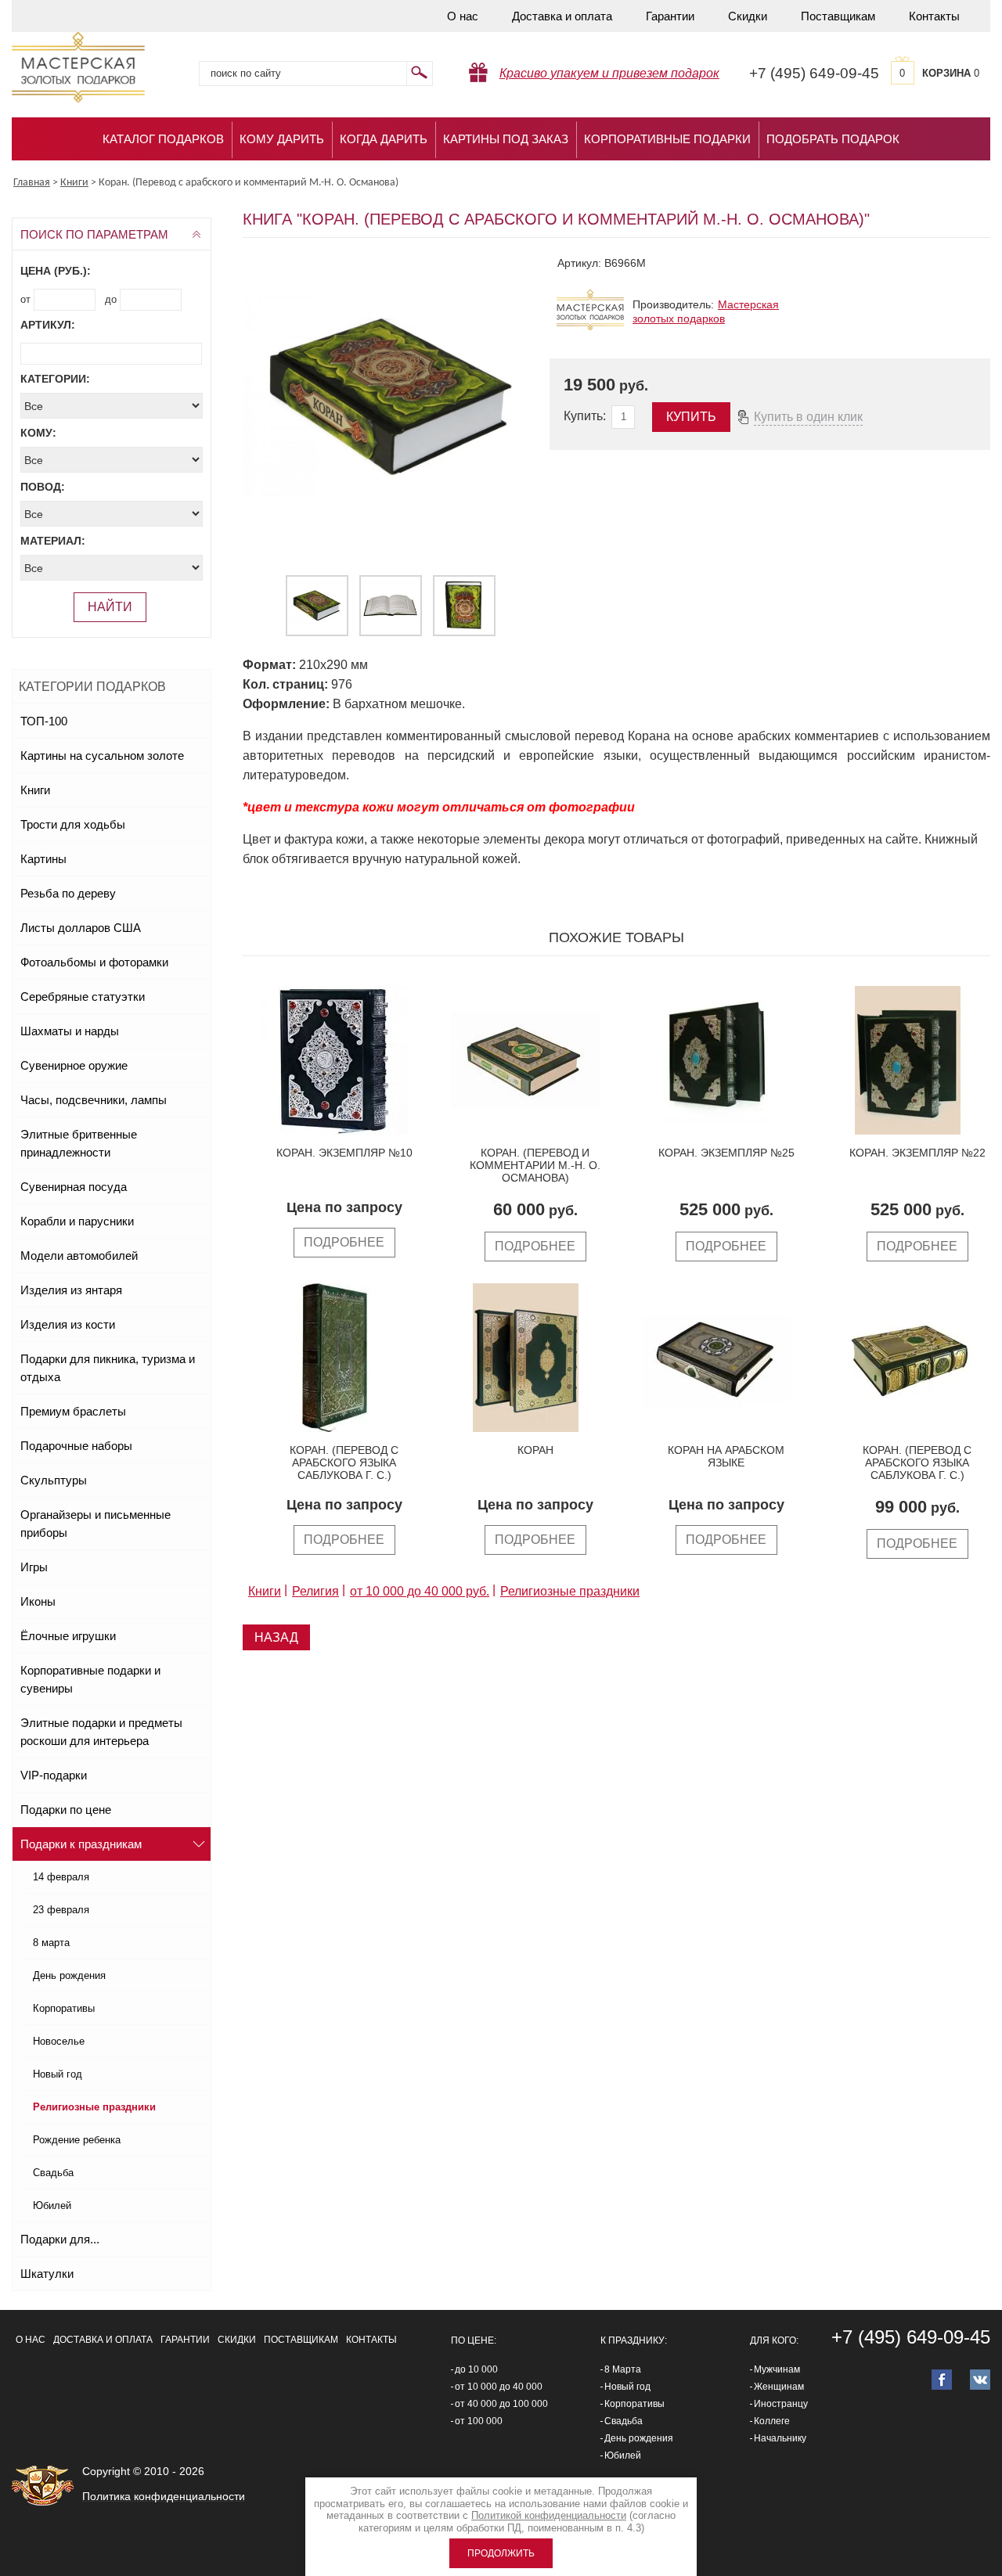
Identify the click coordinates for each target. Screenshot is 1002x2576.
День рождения (69, 1975)
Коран (535, 1450)
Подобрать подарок (833, 139)
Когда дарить (384, 139)
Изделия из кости (68, 1324)
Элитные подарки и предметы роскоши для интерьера (101, 1732)
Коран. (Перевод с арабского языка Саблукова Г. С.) (344, 1462)
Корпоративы (64, 2008)
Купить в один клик (808, 417)
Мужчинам (777, 2369)
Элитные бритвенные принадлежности (79, 1143)
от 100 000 (479, 2421)
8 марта (51, 1943)
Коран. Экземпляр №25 (726, 1153)
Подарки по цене (66, 1810)
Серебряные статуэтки (83, 997)
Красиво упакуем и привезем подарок (609, 73)
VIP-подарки (54, 1775)
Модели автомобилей (79, 1256)
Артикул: (48, 325)
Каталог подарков (163, 139)
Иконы (38, 1601)
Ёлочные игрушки (68, 1636)
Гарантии (670, 16)
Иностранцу (781, 2404)
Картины (43, 859)
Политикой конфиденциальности (549, 2515)
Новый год (58, 2074)
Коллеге (772, 2421)
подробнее (344, 1242)
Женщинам (779, 2387)
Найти (110, 607)
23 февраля (61, 1910)
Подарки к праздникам (81, 1844)
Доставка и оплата (562, 16)
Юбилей (52, 2205)
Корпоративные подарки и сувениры (90, 1679)
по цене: (474, 2340)
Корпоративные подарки (667, 139)
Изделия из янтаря (71, 1290)
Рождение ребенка (77, 2140)
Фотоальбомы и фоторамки (94, 962)
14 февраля (61, 1877)
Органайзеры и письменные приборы (96, 1524)
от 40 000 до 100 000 (501, 2404)
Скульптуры (54, 1480)
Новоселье (59, 2041)
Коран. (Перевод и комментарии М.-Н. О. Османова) (535, 1165)
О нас (463, 16)
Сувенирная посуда (74, 1187)
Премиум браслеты (73, 1411)
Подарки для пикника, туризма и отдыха (108, 1368)
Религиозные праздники (94, 2107)
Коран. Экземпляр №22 (917, 1153)
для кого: (774, 2340)
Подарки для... (60, 2239)
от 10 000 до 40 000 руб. (420, 1591)
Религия (315, 1591)
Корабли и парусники (77, 1221)
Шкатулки (47, 2274)
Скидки (748, 16)
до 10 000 (476, 2369)
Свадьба (53, 2173)
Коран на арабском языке (726, 1456)
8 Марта (623, 2369)
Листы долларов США (81, 928)
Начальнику (780, 2438)
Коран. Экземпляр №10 (344, 1153)
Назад (276, 1637)
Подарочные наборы (76, 1446)
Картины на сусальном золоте (102, 756)
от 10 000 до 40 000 (499, 2387)
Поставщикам (838, 16)
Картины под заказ (506, 139)
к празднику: (634, 2340)
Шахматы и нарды (70, 1031)
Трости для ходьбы (73, 824)
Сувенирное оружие (74, 1065)
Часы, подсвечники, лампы (94, 1100)
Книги (35, 790)
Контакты (934, 16)
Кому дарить (282, 139)
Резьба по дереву (68, 893)
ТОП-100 (44, 721)
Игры (34, 1567)
